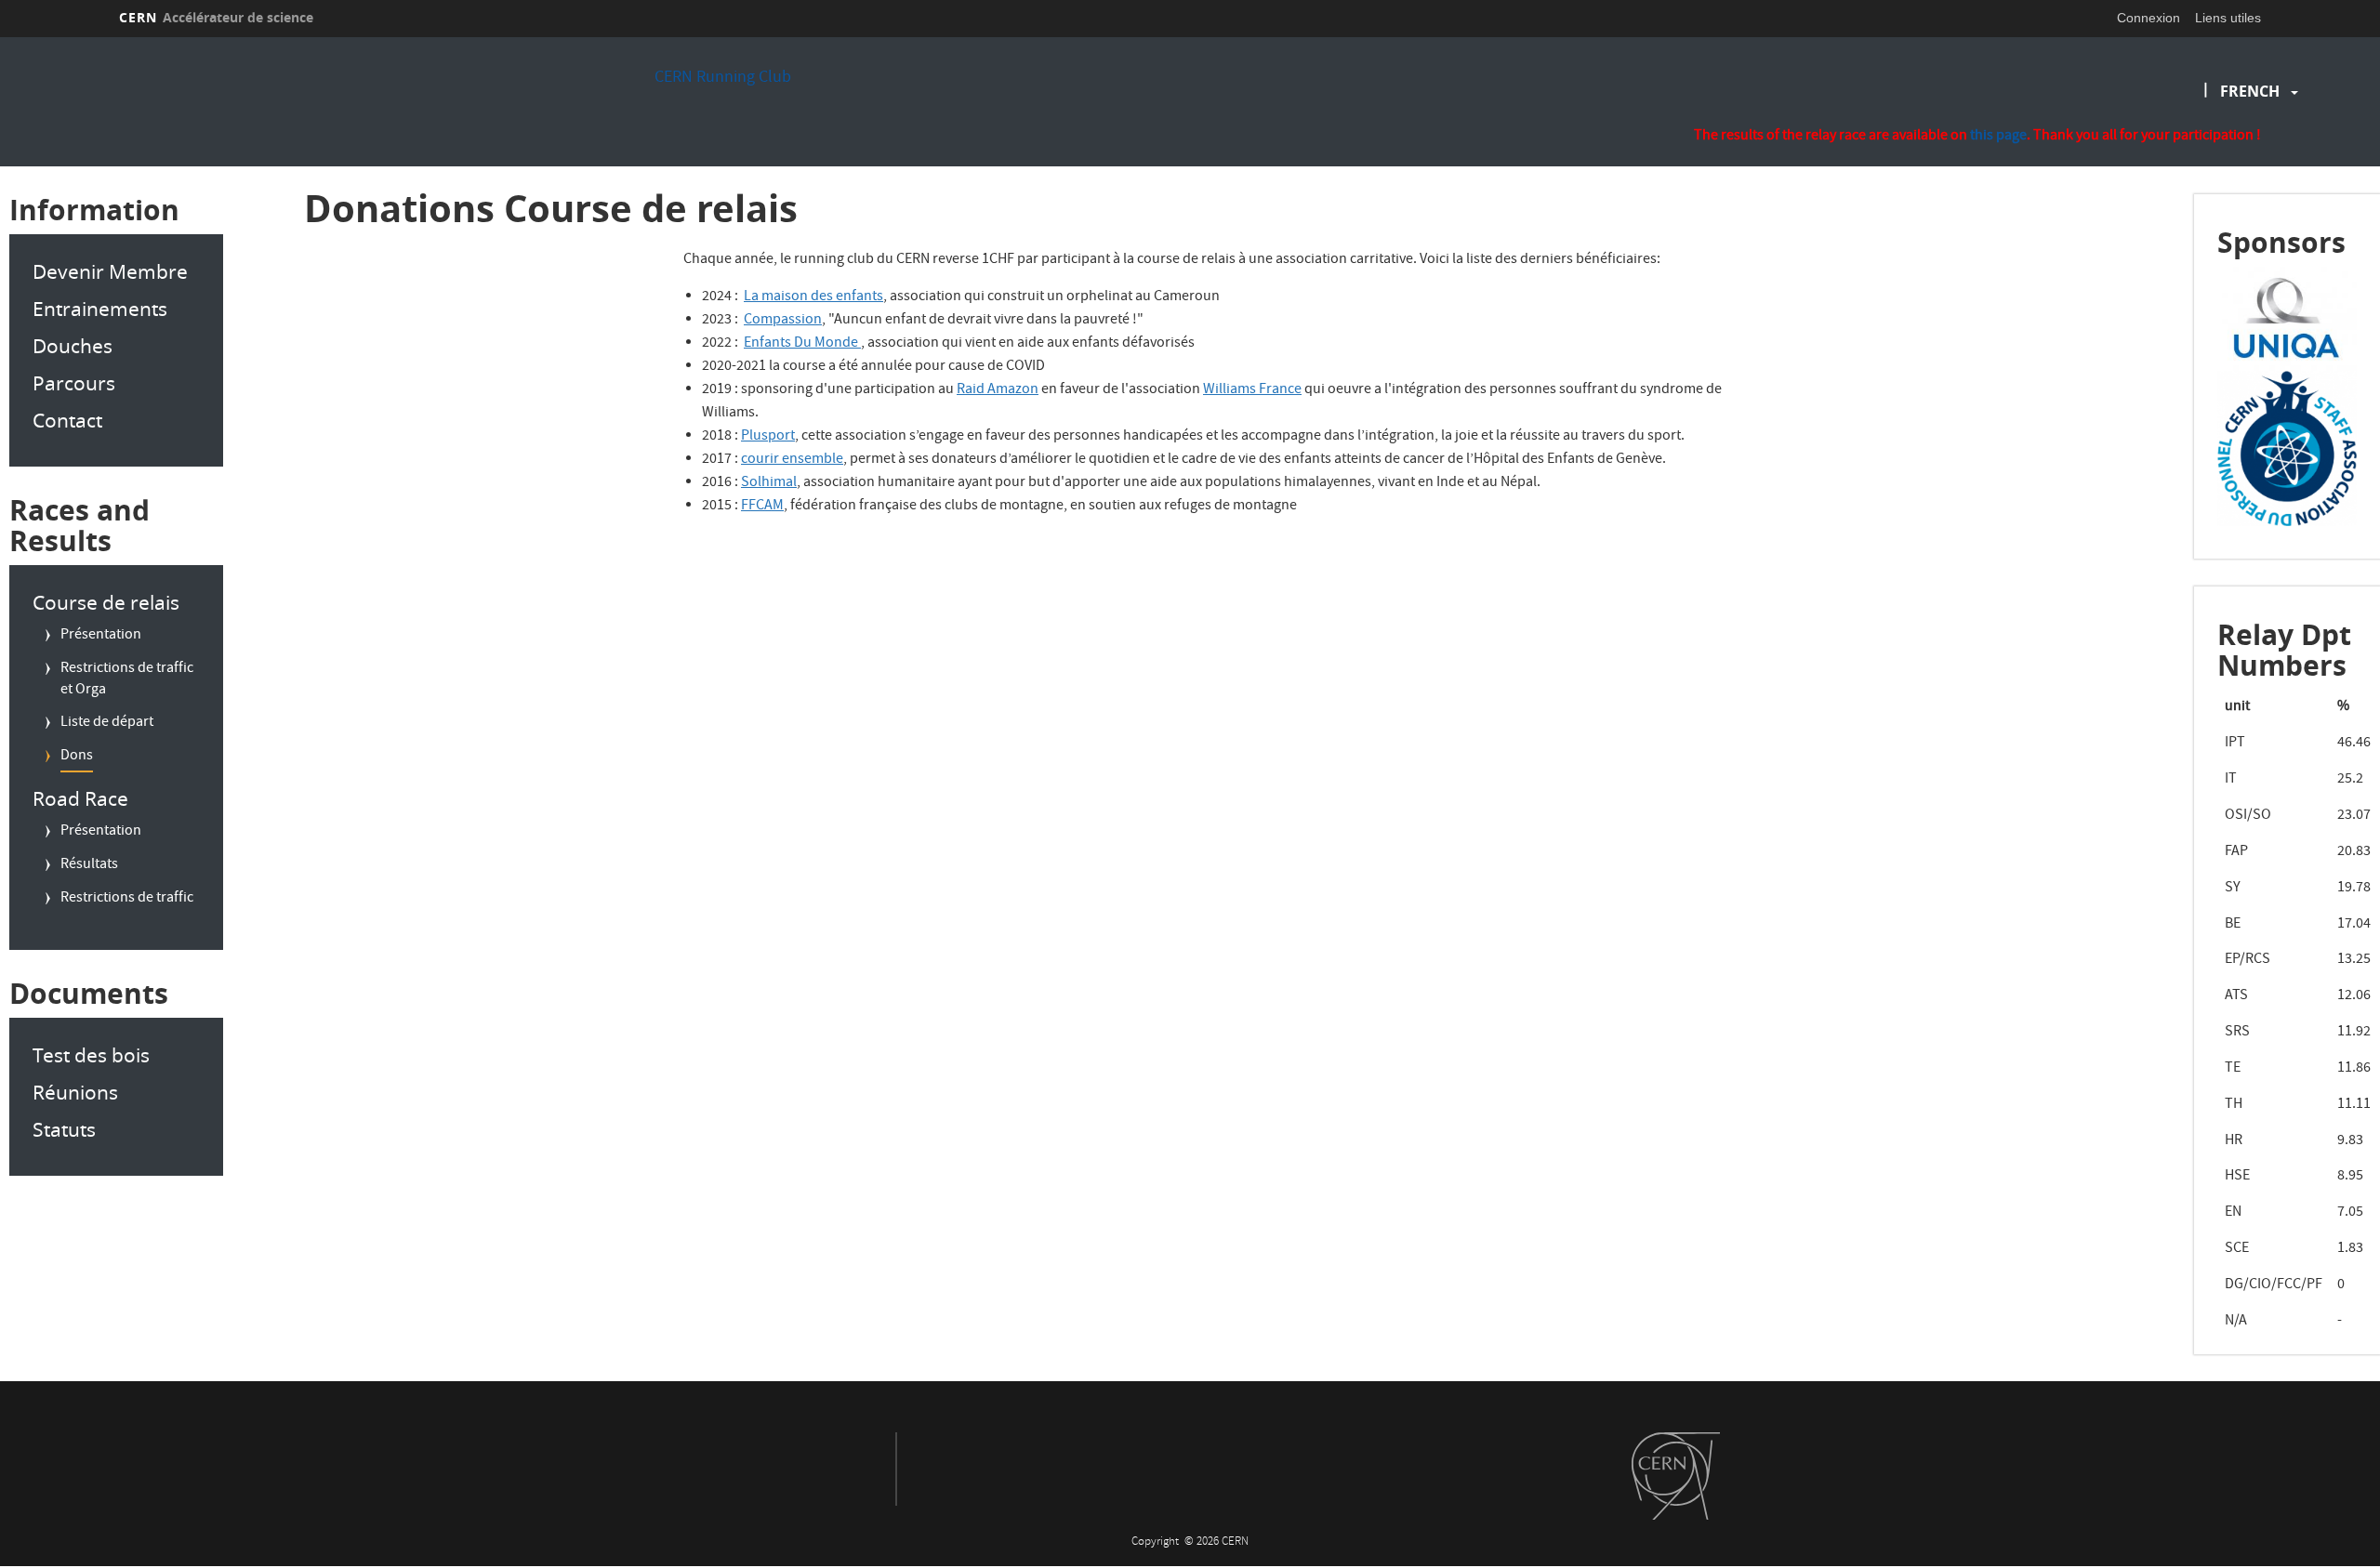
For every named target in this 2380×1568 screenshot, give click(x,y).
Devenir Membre (110, 271)
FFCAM (762, 507)
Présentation (101, 636)
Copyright (1157, 1542)
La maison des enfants (813, 297)
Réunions (75, 1092)
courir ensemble (792, 460)
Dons (77, 757)
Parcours (74, 383)
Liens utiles (2228, 18)
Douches (73, 346)
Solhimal (769, 483)
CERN (216, 17)
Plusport (768, 437)
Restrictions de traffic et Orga (127, 680)
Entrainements (100, 309)
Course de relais (106, 602)
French (2250, 91)
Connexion (2149, 18)
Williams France (1252, 390)
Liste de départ (107, 723)
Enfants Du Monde (802, 344)
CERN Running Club (723, 79)
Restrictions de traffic (127, 899)
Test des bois (91, 1055)
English (2254, 151)
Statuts (64, 1129)
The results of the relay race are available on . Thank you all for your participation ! (1977, 137)
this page (1998, 137)
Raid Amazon (998, 390)
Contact (67, 420)
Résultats (89, 865)
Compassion (783, 321)
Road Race (80, 798)
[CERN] (1676, 1476)
